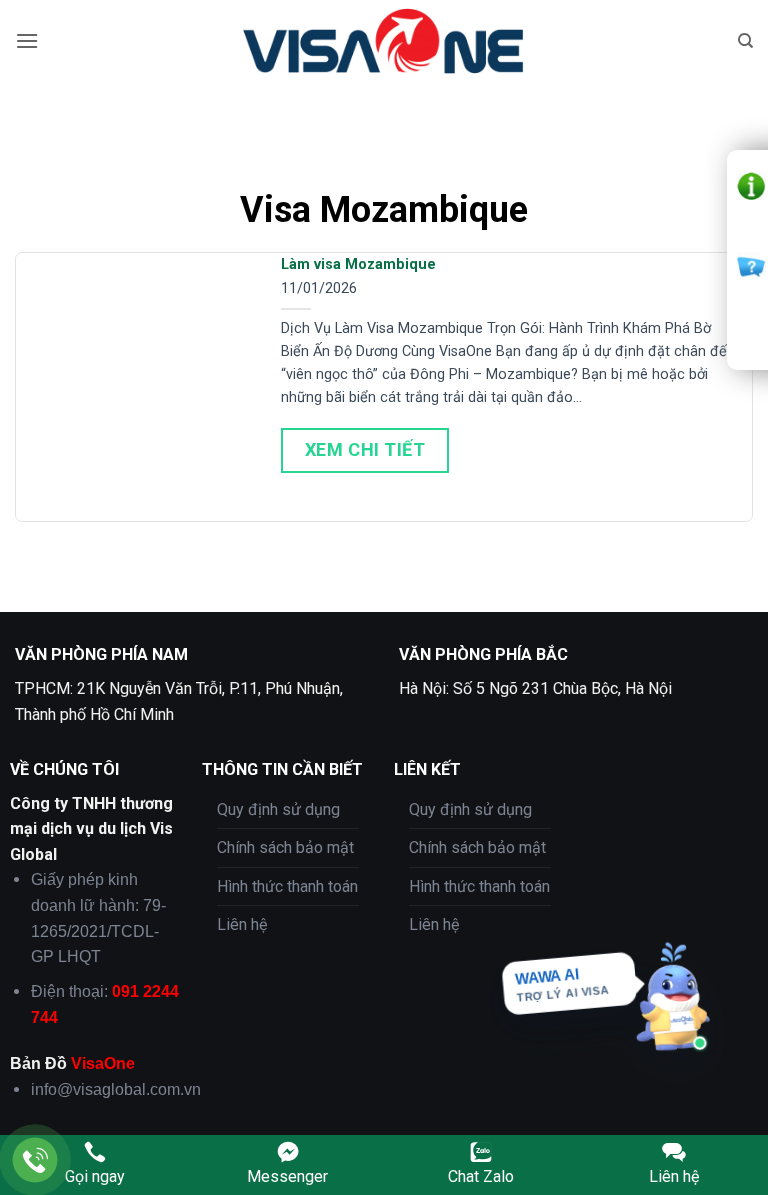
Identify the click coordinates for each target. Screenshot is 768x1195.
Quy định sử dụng (278, 809)
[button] (27, 40)
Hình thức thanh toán (287, 886)
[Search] (745, 41)
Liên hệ (242, 924)
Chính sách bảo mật (285, 847)
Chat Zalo (481, 1176)
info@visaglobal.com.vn (116, 1089)
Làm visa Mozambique (358, 264)
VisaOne (103, 1063)
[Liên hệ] (35, 1160)
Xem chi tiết (365, 449)
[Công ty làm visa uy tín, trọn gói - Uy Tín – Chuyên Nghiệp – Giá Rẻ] (384, 41)
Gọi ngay (95, 1176)
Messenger (287, 1176)
